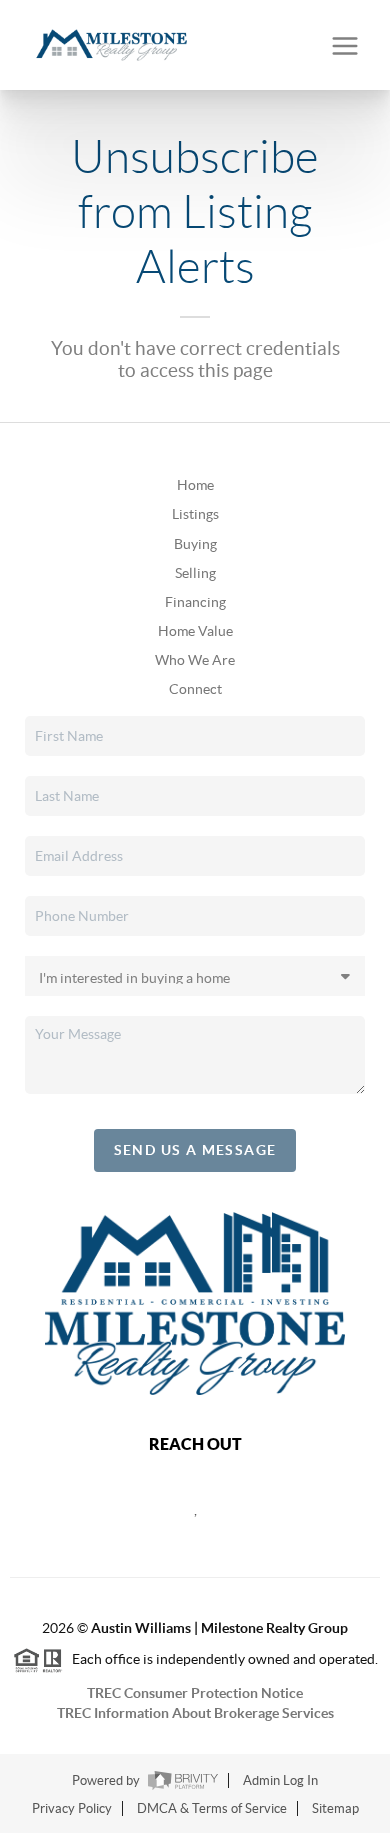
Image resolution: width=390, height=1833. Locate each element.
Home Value (195, 631)
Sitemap (335, 1808)
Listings (195, 514)
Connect (195, 689)
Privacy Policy (72, 1808)
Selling (195, 573)
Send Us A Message (195, 1150)
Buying (195, 544)
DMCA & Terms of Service (212, 1808)
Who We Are (195, 660)
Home (195, 485)
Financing (195, 602)
